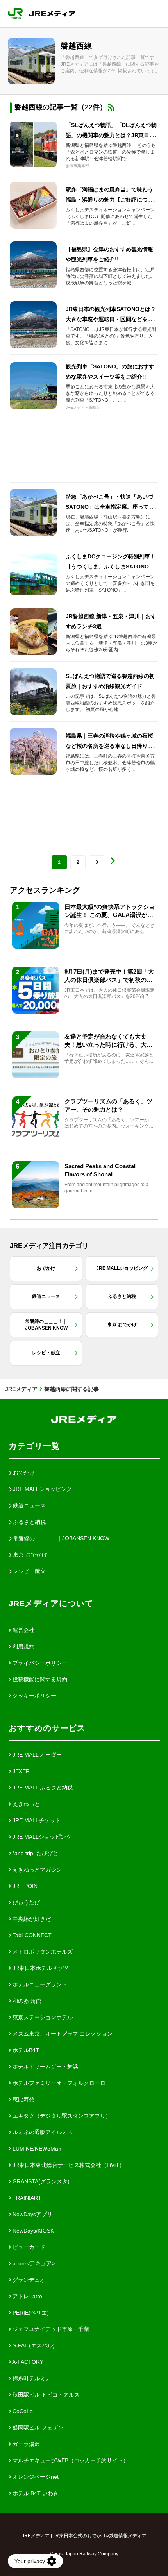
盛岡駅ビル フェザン (37, 2428)
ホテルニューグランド (39, 1984)
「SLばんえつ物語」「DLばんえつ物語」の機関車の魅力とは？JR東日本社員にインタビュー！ (111, 135)
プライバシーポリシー (39, 1663)
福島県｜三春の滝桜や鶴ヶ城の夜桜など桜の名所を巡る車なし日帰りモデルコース (109, 746)
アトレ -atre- (28, 2296)
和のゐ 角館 (26, 2001)
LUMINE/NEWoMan (36, 2149)
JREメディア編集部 (83, 407)
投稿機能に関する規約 (39, 1679)
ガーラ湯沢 (25, 2444)
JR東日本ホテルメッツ (40, 1968)
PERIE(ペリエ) (30, 2313)
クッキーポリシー (34, 1696)
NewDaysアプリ (32, 2214)
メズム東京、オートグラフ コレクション (62, 2034)
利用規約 (23, 1646)
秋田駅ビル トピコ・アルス (45, 2395)
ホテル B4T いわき (35, 2493)
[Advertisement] (84, 450)
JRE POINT (26, 1886)
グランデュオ (28, 2280)
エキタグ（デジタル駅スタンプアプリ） (61, 2116)
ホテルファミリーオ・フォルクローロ (58, 2083)
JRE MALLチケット (36, 1820)
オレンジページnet (35, 2477)
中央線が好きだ (31, 1919)
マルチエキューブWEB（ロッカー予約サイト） (70, 2460)
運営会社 (23, 1630)
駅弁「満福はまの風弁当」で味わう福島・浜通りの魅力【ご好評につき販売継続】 (109, 200)
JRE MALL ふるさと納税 (42, 1788)
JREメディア (21, 1389)
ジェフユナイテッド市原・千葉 (50, 2329)
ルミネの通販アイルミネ (42, 2132)
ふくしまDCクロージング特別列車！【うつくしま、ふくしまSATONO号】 (111, 567)
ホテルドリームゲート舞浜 (45, 2067)
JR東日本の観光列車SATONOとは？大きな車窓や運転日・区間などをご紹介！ (111, 319)
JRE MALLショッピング (41, 1837)
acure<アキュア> (33, 2263)
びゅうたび (25, 1902)
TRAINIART (26, 2198)
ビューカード (28, 2247)
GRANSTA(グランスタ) (40, 2181)
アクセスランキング (45, 890)
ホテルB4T (25, 2050)
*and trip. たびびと (35, 1853)
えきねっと (25, 1804)
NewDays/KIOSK (32, 2231)
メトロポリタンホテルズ (42, 1952)
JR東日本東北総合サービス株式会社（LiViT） (68, 2165)
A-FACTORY (27, 2362)
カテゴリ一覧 (34, 1446)
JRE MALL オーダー (36, 1755)
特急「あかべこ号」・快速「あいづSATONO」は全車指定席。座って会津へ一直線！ (110, 507)
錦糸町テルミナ (31, 2378)
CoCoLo (22, 2411)
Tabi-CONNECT (31, 1935)
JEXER (20, 1771)
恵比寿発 (23, 2099)
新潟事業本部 (77, 166)
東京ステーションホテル (42, 2017)
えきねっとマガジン (36, 1870)
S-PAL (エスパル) (33, 2345)
